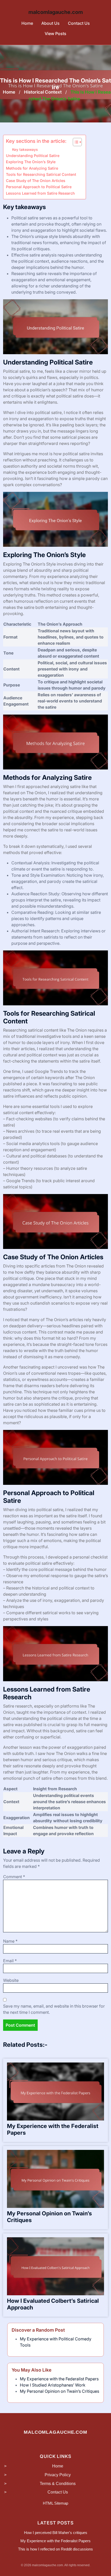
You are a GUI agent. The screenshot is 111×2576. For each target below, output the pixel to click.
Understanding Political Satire (33, 156)
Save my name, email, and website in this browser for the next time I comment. (54, 2009)
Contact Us (79, 23)
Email (10, 1961)
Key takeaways (25, 150)
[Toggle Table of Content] (75, 142)
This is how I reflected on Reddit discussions (55, 2549)
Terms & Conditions (58, 2484)
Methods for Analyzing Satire (32, 168)
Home (27, 23)
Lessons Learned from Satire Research (40, 193)
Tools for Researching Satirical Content (41, 174)
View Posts (55, 34)
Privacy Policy (58, 2475)
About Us (50, 23)
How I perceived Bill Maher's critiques (56, 2533)
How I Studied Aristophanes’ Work (53, 2385)
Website (11, 1980)
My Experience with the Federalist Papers (59, 2379)
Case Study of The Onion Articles (36, 181)
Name (10, 1941)
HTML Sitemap (55, 2503)
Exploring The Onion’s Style (31, 162)
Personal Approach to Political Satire (39, 187)
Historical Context (43, 92)
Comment (14, 1877)
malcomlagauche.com (56, 12)
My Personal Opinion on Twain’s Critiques (60, 2391)
